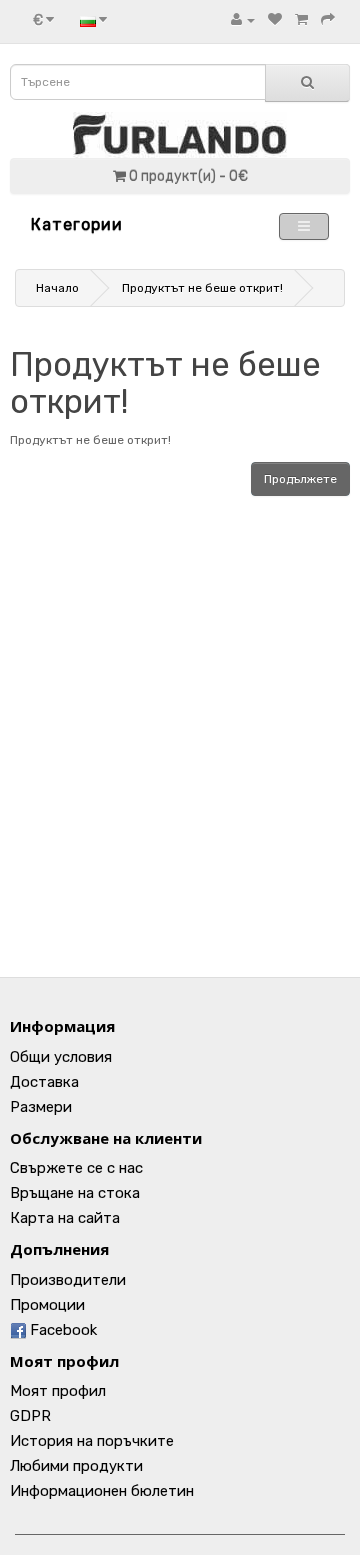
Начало (57, 288)
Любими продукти (76, 1466)
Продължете (300, 479)
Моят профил (58, 1391)
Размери (41, 1107)
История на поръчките (92, 1441)
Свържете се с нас (76, 1168)
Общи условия (61, 1057)
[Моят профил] (243, 20)
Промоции (47, 1305)
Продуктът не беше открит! (202, 288)
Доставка (44, 1082)
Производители (68, 1280)
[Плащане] (328, 20)
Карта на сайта (65, 1218)
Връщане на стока (75, 1193)
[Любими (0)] (275, 20)
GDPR (30, 1416)
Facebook (61, 1330)
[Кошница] (301, 20)
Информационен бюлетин (102, 1491)
